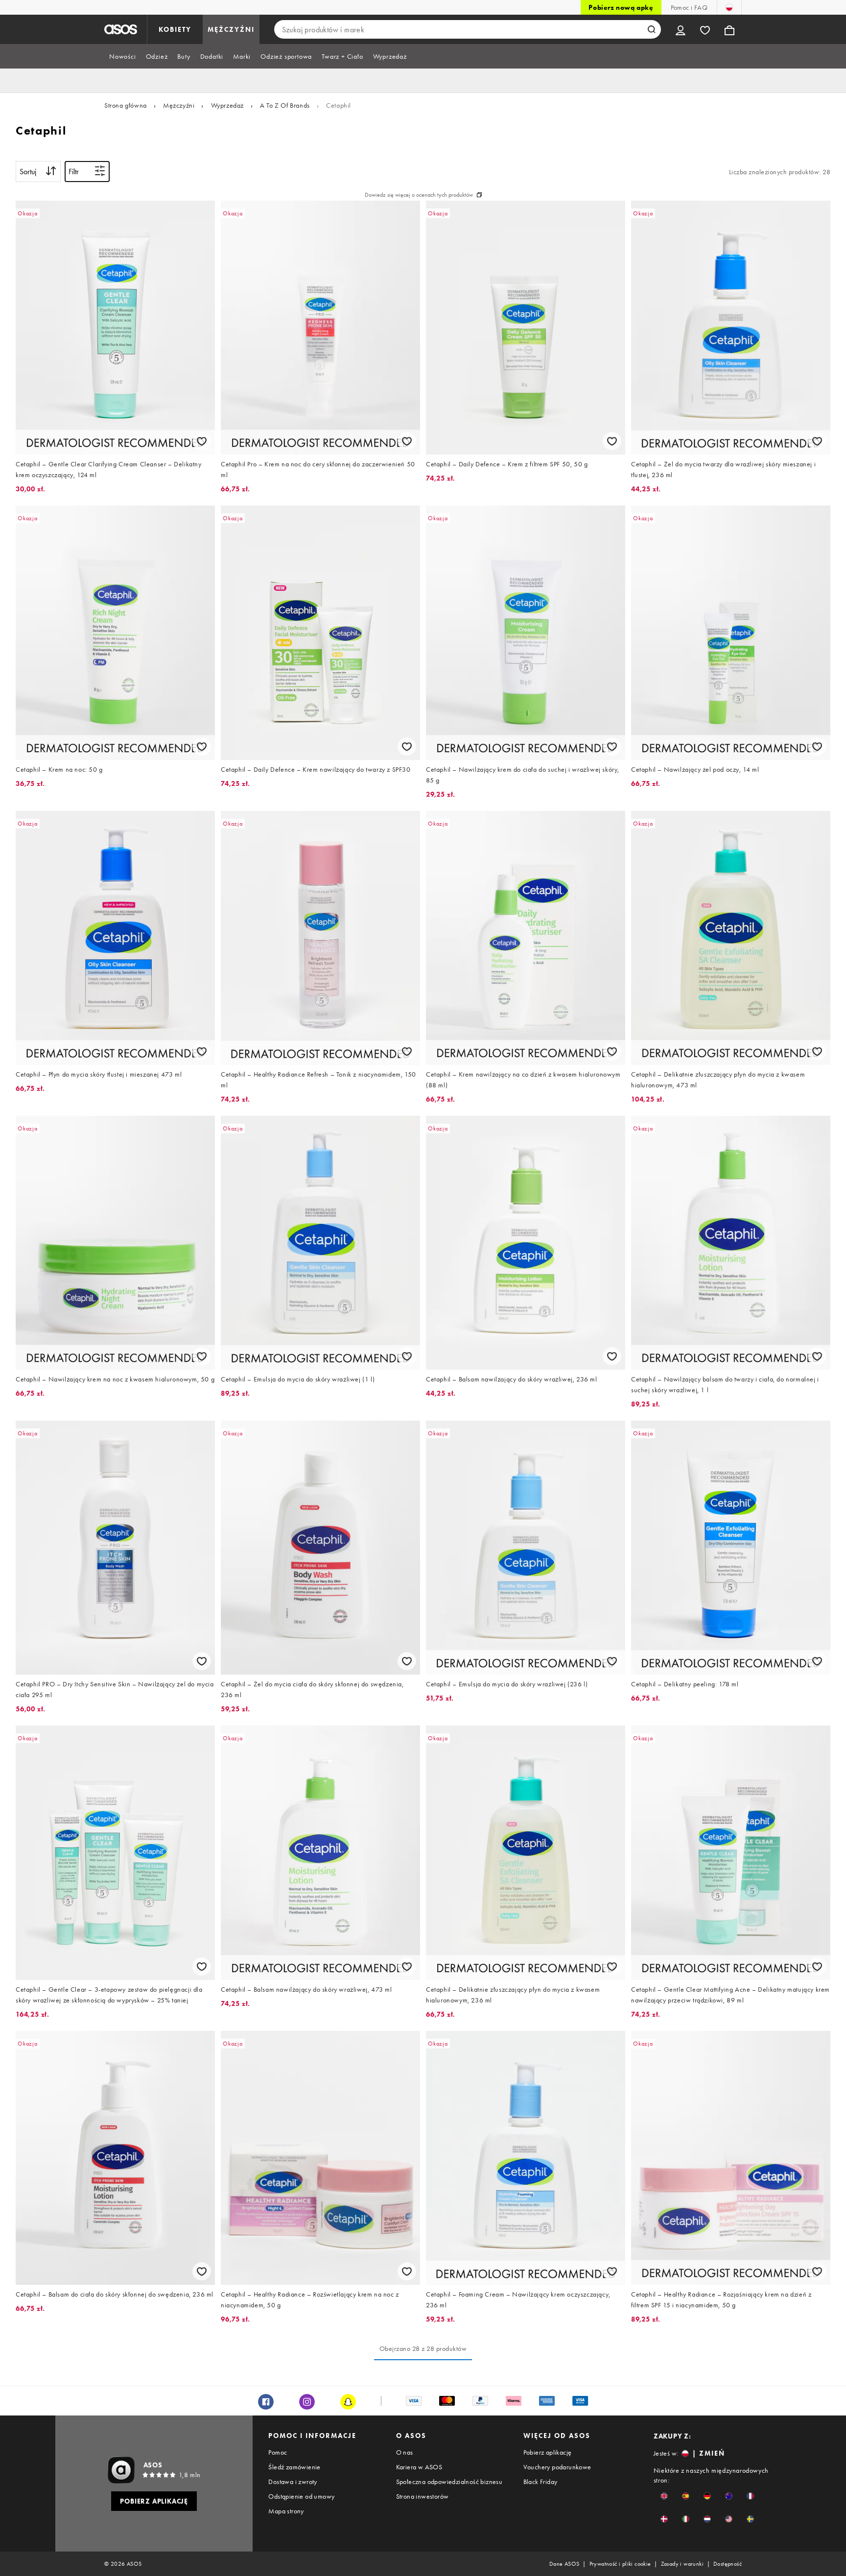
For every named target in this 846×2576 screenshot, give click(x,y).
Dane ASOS (564, 2564)
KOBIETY (175, 29)
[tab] (123, 56)
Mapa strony (286, 2511)
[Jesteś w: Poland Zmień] (729, 7)
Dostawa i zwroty (293, 2482)
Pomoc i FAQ (689, 7)
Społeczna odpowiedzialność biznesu (449, 2482)
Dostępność (728, 2564)
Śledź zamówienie (294, 2467)
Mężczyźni (179, 105)
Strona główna (126, 105)
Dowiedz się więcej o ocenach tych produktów (419, 195)
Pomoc (278, 2452)
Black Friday (540, 2482)
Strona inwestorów (423, 2496)
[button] (664, 2496)
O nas (405, 2452)
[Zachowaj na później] (202, 441)
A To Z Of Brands (285, 105)
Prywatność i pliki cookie (620, 2564)
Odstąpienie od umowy (301, 2496)
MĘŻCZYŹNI (231, 29)
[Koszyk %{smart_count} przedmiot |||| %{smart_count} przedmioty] (729, 29)
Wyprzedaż (227, 105)
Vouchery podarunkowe (557, 2467)
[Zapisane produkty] (705, 29)
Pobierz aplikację (548, 2452)
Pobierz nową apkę (621, 7)
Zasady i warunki (682, 2564)
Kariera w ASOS (419, 2467)
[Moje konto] (681, 29)
